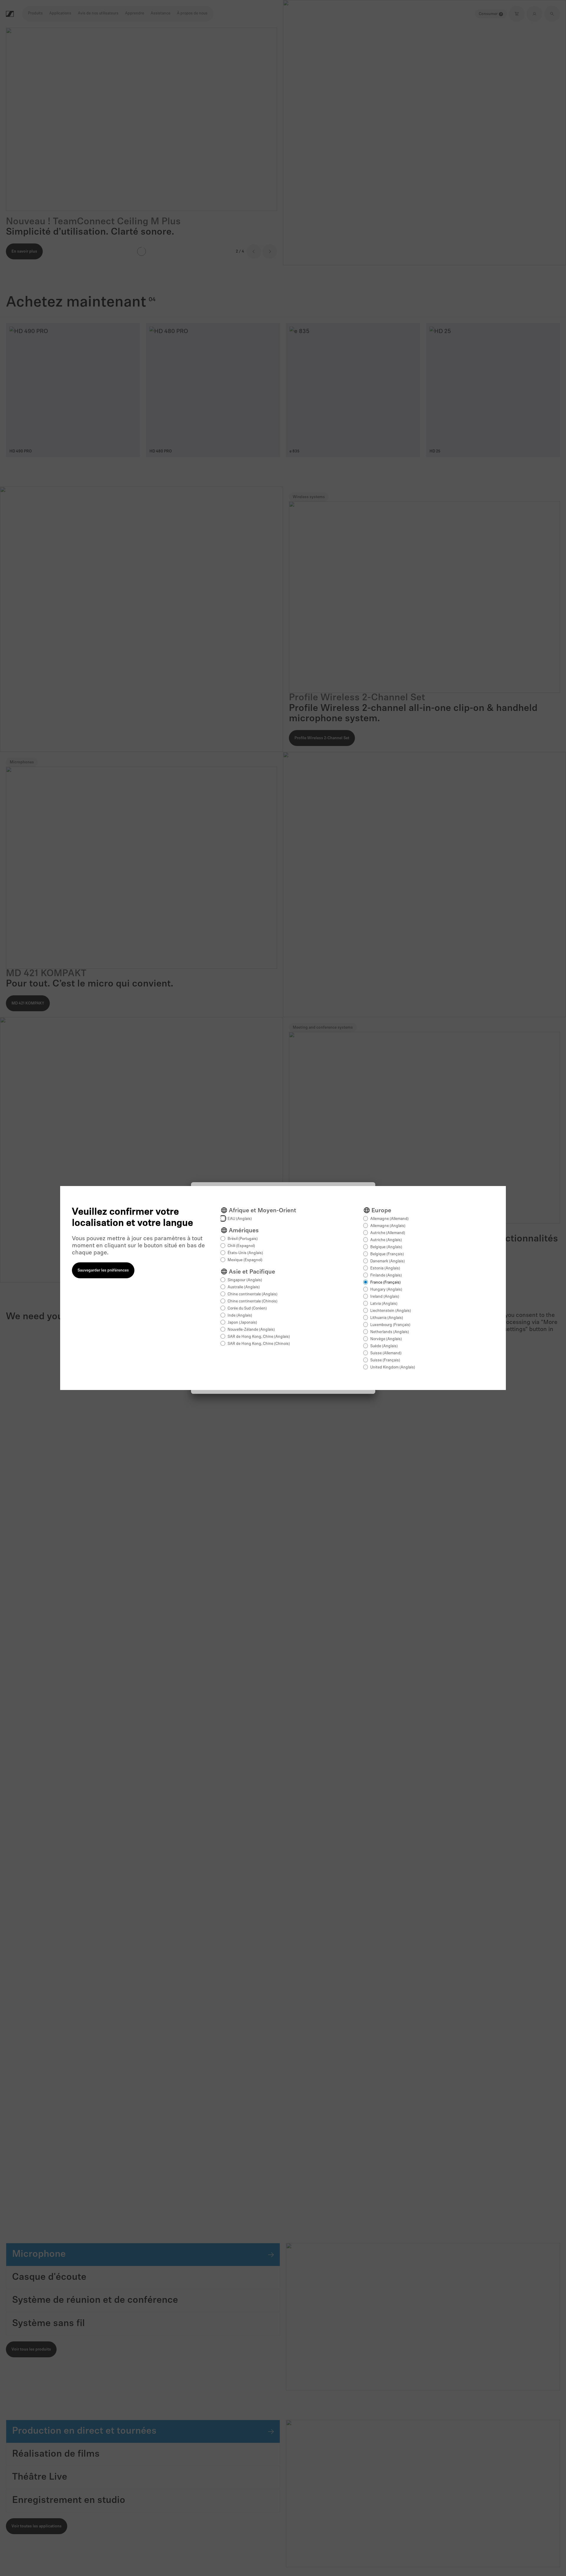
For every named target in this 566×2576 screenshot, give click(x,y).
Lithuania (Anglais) (387, 1318)
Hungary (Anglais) (386, 1290)
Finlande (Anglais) (386, 1275)
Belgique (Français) (387, 1254)
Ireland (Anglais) (385, 1297)
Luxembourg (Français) (390, 1325)
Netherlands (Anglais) (390, 1332)
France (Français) (385, 1283)
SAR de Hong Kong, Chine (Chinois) (259, 1344)
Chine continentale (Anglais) (252, 1294)
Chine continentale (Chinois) (252, 1301)
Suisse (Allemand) (386, 1353)
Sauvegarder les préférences (103, 1270)
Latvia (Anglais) (384, 1304)
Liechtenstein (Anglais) (391, 1311)
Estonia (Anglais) (385, 1268)
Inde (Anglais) (240, 1316)
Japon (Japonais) (242, 1323)
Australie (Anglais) (244, 1287)
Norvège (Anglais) (386, 1339)
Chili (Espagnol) (241, 1246)
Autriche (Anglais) (386, 1240)
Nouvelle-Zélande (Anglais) (251, 1330)
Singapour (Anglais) (245, 1280)
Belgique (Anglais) (386, 1247)
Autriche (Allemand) (388, 1233)
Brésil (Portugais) (243, 1239)
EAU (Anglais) (240, 1219)
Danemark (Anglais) (388, 1261)
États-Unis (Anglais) (245, 1253)
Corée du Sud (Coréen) (247, 1308)
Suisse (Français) (385, 1360)
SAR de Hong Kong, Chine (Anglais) (259, 1337)
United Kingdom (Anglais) (393, 1367)
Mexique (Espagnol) (245, 1260)
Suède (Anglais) (384, 1346)
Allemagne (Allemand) (389, 1219)
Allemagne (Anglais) (388, 1226)
